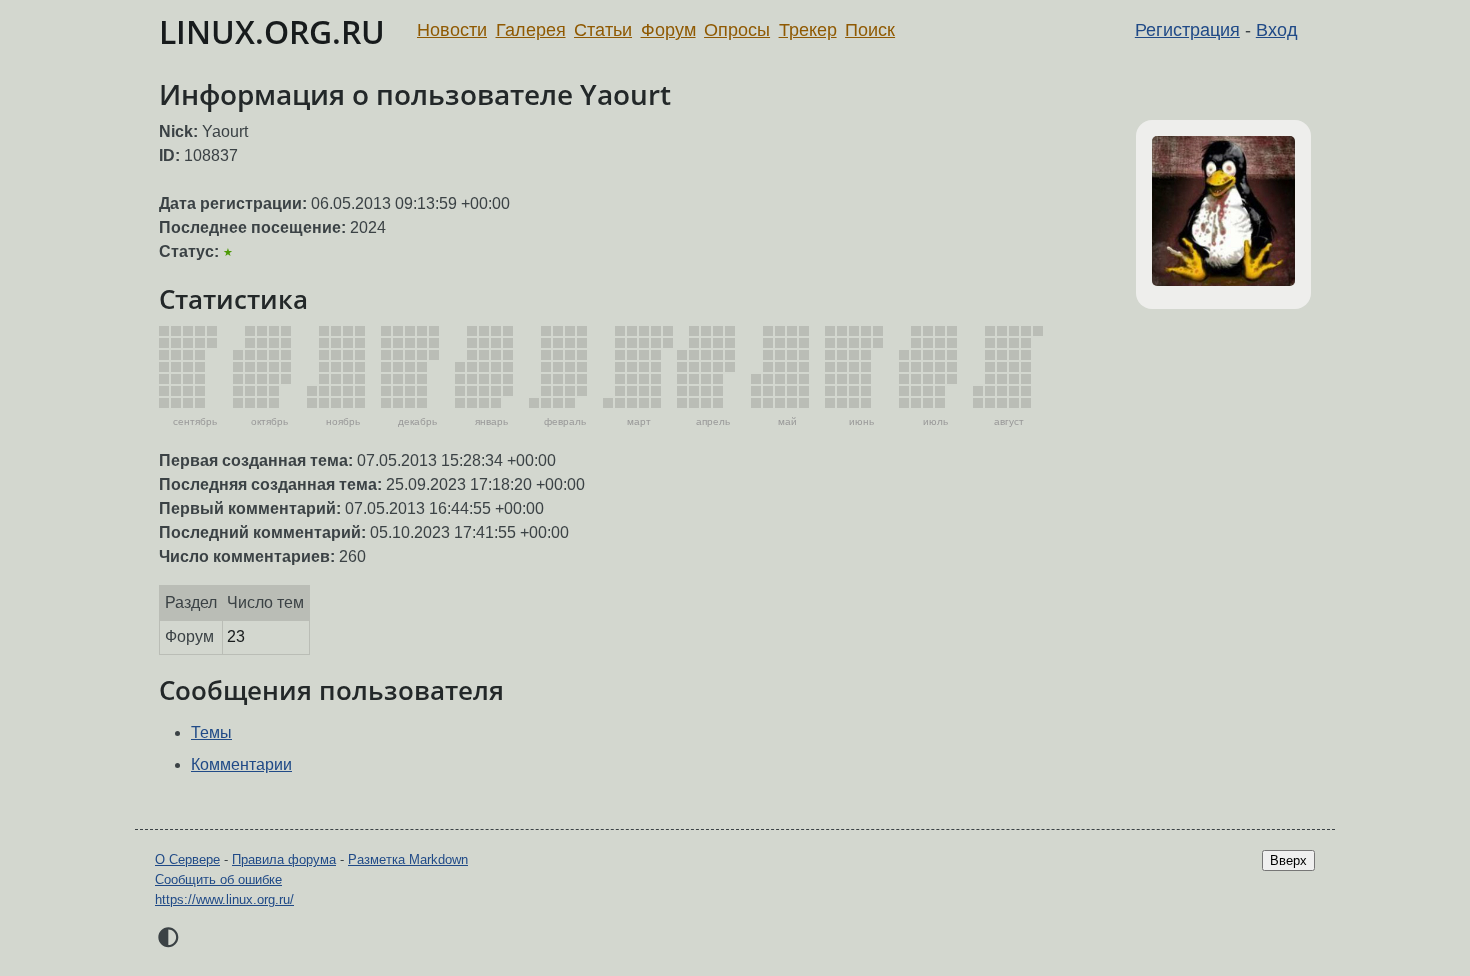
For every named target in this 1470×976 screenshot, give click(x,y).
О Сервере (187, 859)
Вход (1277, 30)
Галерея (531, 30)
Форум (668, 30)
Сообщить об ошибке (218, 879)
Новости (452, 30)
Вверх (1288, 860)
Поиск (870, 30)
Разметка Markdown (408, 859)
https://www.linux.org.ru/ (224, 899)
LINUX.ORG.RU (272, 31)
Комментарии (241, 764)
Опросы (737, 30)
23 (236, 636)
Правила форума (284, 859)
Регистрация (1187, 30)
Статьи (603, 30)
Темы (211, 732)
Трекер (808, 30)
